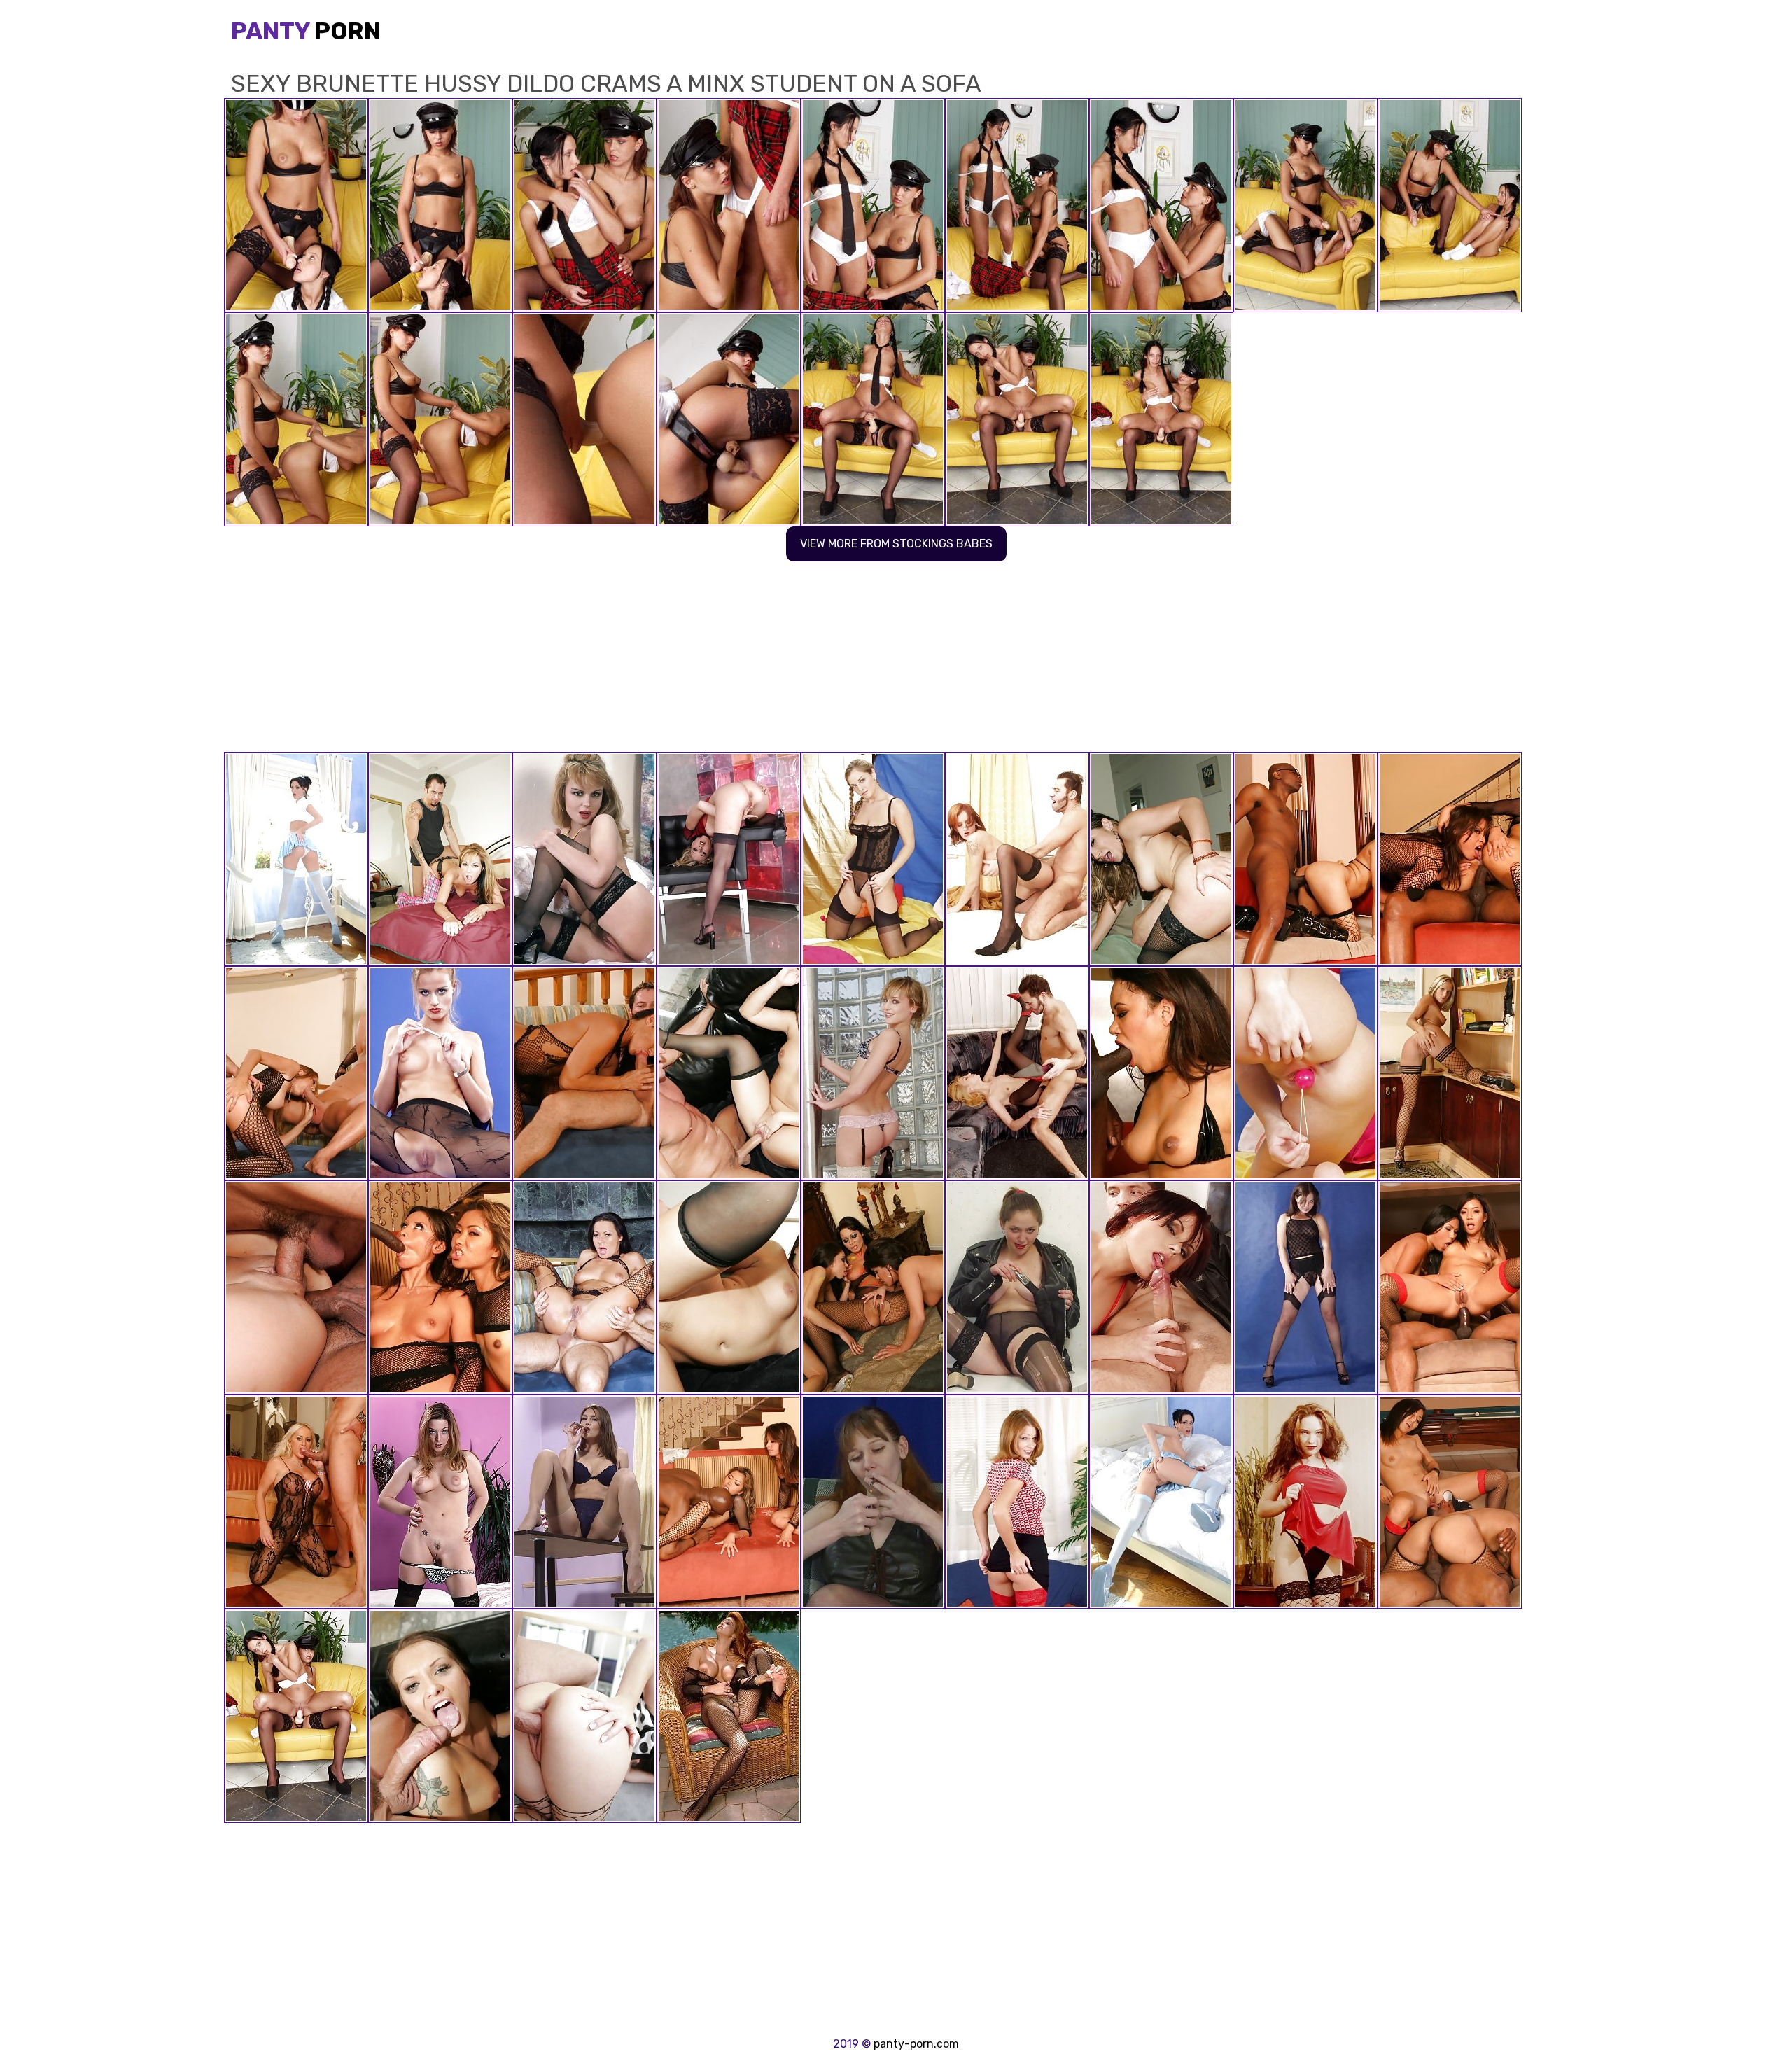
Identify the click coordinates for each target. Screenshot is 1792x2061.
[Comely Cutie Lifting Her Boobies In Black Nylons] (1305, 1287)
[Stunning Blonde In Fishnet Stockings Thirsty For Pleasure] (1450, 1073)
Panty (306, 31)
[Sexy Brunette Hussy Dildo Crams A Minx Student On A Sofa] (296, 1716)
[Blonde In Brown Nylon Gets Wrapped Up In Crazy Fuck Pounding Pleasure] (1017, 1073)
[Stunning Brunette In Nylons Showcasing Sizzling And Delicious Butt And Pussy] (440, 1502)
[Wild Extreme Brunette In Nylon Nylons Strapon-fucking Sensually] (1305, 1502)
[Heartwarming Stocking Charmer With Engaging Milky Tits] (1017, 1287)
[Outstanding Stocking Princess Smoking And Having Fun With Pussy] (873, 1502)
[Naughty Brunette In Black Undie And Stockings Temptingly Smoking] (584, 1502)
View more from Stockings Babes (896, 544)
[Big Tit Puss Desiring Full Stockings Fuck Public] (729, 1716)
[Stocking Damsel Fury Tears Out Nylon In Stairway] (873, 1073)
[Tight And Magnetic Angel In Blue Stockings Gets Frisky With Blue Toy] (1161, 1502)
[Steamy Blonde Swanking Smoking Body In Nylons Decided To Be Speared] (729, 859)
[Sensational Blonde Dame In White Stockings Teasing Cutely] (1305, 1073)
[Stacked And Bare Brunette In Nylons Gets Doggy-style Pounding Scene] (1017, 859)
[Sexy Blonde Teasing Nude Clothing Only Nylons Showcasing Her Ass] (584, 859)
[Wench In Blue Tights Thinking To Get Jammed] (296, 859)
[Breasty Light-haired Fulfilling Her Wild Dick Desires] (873, 859)
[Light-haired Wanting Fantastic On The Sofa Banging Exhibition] (440, 1073)
